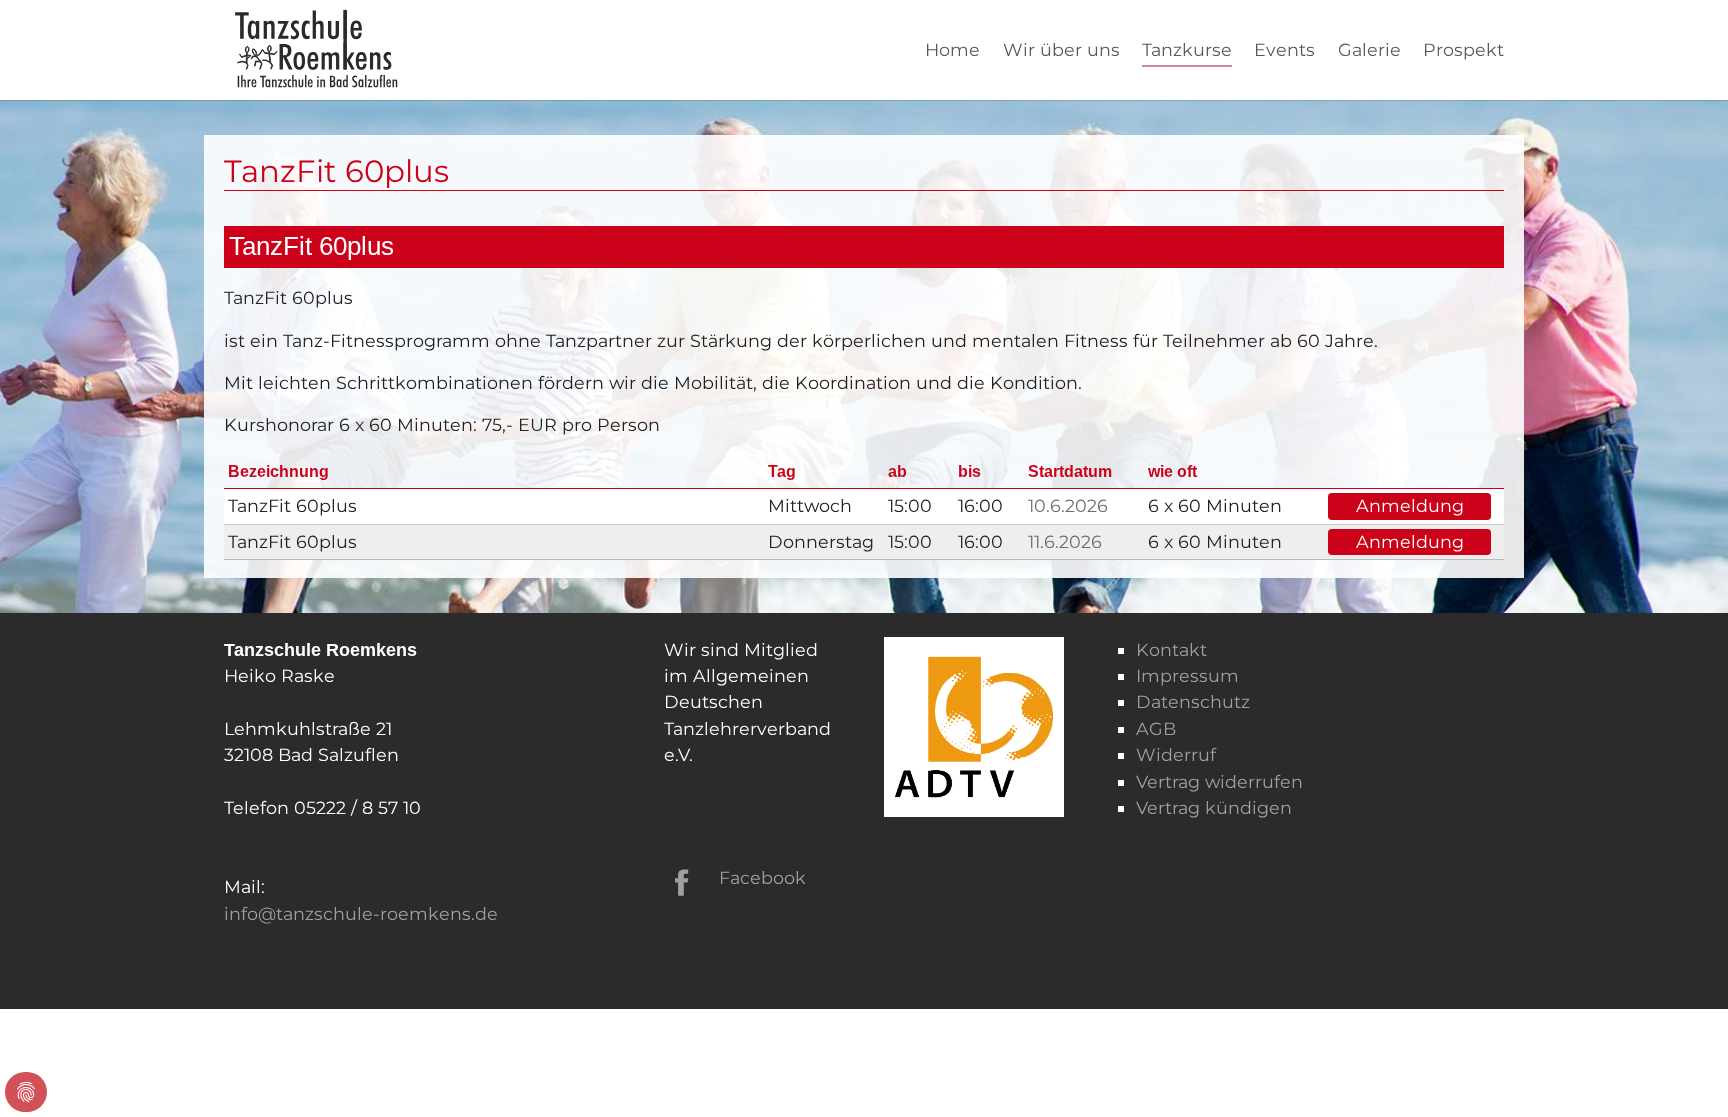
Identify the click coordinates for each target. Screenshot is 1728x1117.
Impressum (1187, 675)
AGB (1156, 728)
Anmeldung (1410, 505)
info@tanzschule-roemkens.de (361, 913)
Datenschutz (1193, 701)
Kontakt (1171, 649)
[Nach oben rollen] (1681, 1070)
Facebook (762, 877)
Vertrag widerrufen (1219, 781)
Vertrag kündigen (1214, 807)
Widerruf (1176, 754)
